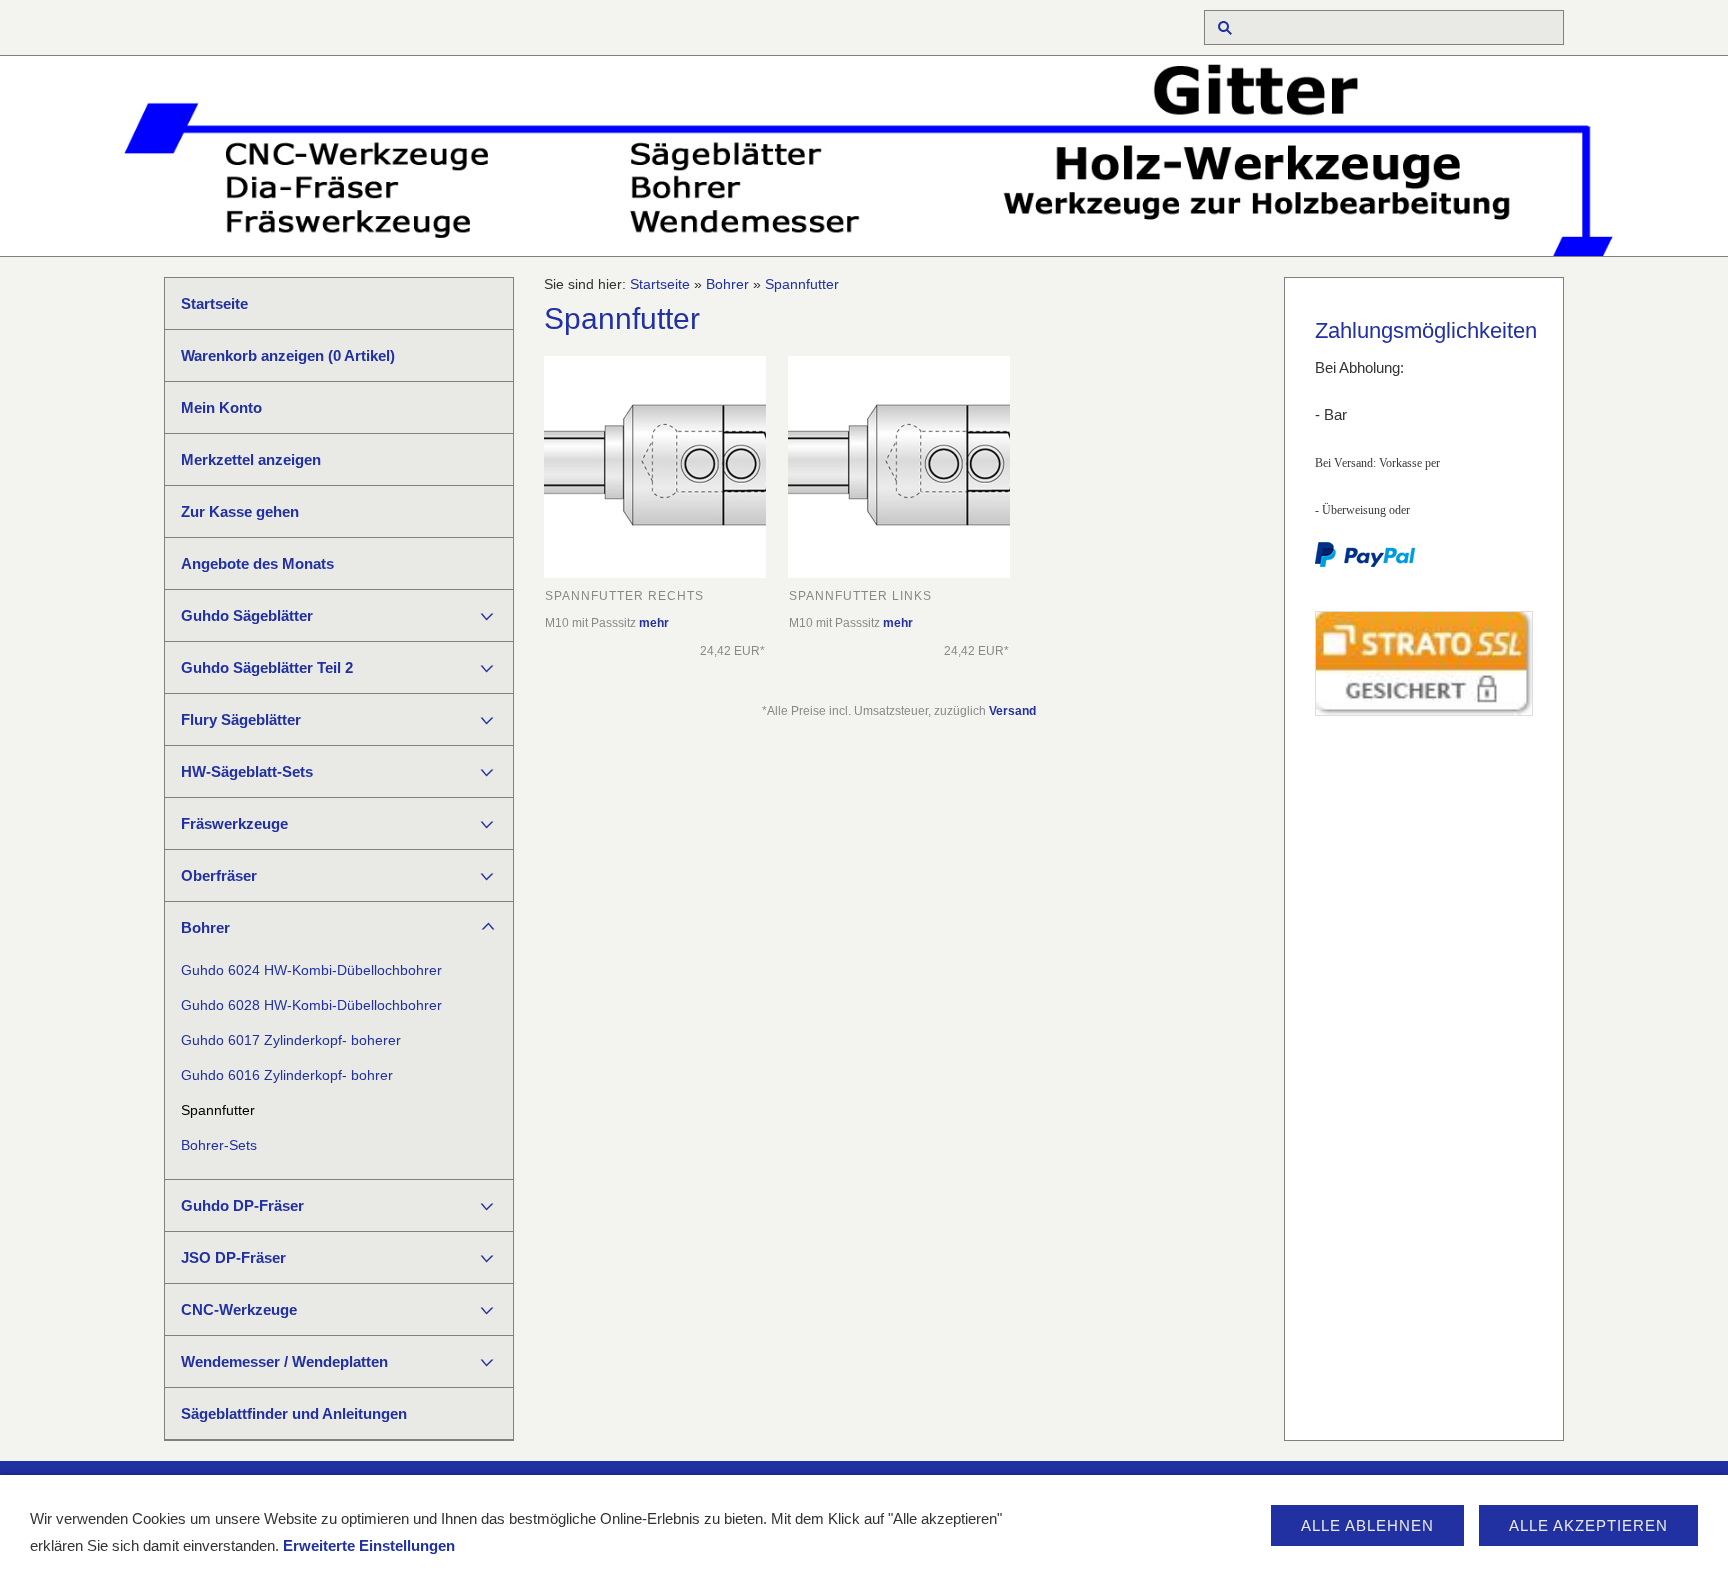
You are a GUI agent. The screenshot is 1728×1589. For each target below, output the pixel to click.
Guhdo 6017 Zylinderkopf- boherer (291, 1040)
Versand (1012, 711)
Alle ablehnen (1367, 1525)
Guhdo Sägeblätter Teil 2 (267, 667)
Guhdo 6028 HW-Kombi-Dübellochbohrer (311, 1005)
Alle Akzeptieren (1588, 1525)
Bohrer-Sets (219, 1145)
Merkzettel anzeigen (251, 459)
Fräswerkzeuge (234, 823)
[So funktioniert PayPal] (1365, 562)
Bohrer (205, 927)
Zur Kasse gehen (240, 511)
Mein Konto (221, 407)
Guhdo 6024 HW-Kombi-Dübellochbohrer (311, 970)
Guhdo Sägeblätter (247, 615)
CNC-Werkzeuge (239, 1309)
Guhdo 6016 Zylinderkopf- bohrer (287, 1075)
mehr (654, 623)
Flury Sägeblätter (241, 719)
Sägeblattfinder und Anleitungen (294, 1413)
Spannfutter (218, 1110)
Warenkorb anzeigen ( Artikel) (288, 355)
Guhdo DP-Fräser (242, 1205)
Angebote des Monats (257, 563)
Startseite (214, 303)
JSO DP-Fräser (233, 1257)
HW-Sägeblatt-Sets (247, 771)
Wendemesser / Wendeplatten (284, 1361)
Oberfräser (219, 875)
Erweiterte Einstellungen (369, 1545)
